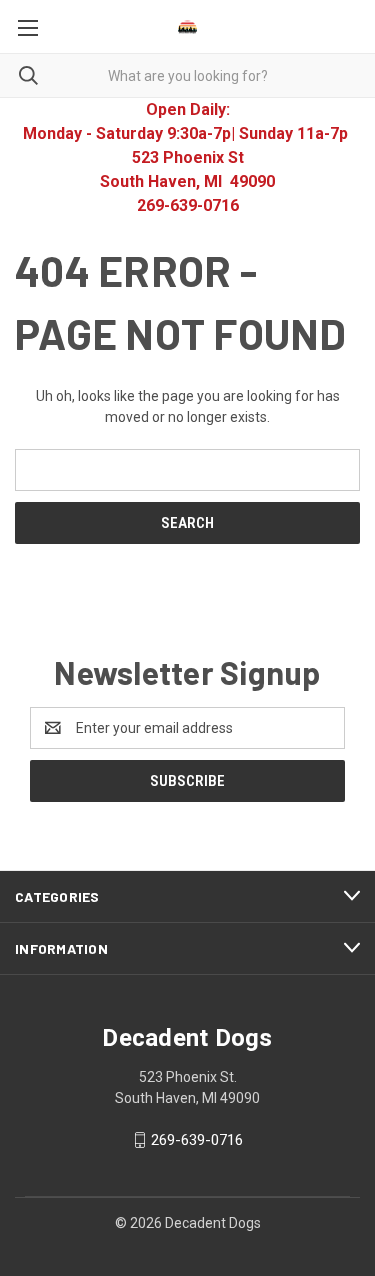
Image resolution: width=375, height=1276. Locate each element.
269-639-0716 (197, 1140)
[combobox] (187, 75)
